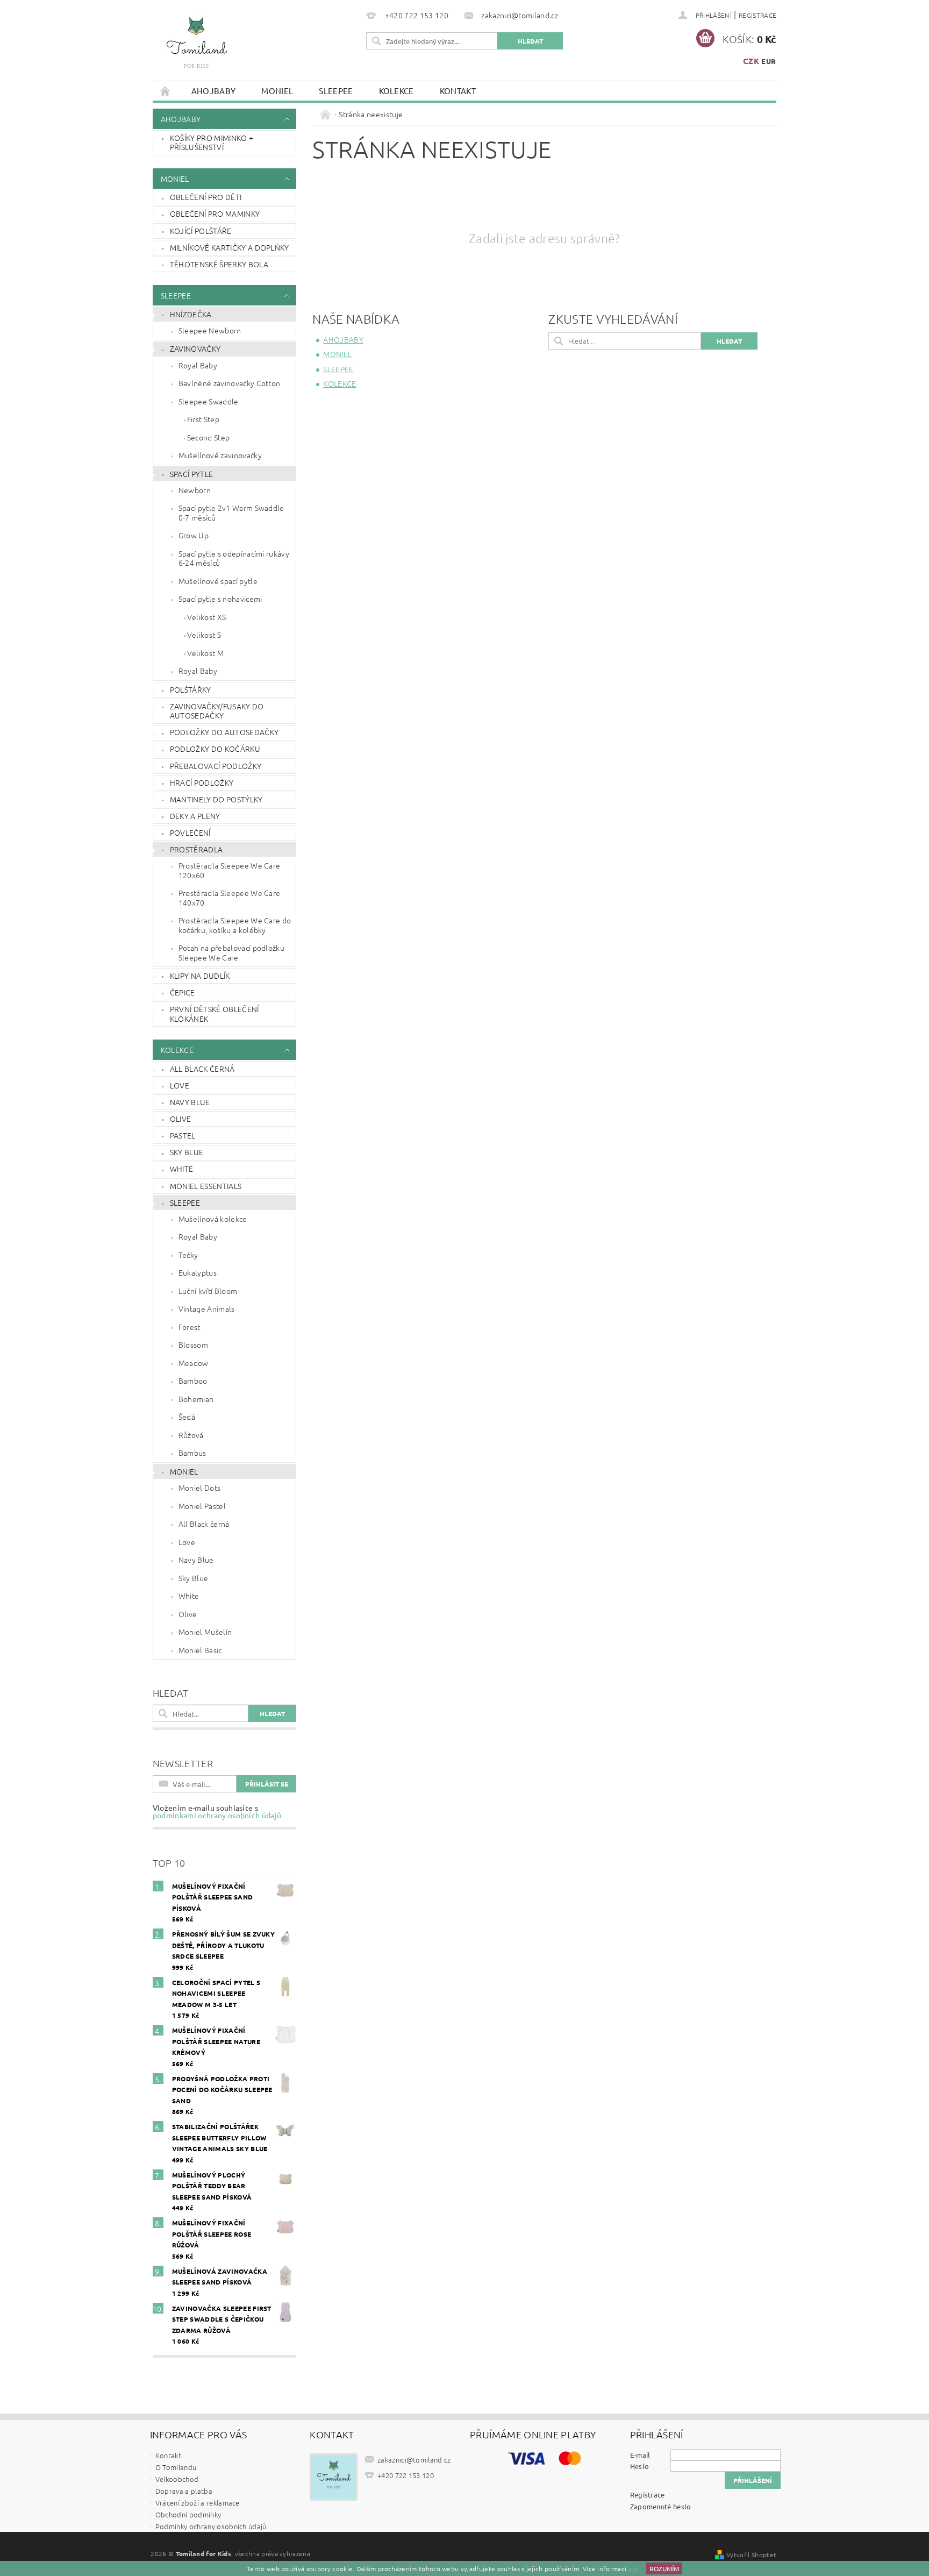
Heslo (640, 2466)
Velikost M (205, 653)
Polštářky (191, 689)
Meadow (194, 1363)
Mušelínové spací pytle (218, 581)
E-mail (640, 2455)
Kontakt (458, 91)
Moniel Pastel (202, 1506)
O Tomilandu (176, 2467)
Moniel (277, 91)
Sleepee (336, 91)
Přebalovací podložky (216, 766)
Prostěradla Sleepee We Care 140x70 (230, 898)
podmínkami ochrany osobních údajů (217, 1815)
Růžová (191, 1435)
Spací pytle (192, 474)
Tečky (188, 1255)
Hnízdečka (191, 314)
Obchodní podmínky (188, 2514)
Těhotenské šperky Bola (219, 264)
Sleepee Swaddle (209, 401)
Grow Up (194, 535)
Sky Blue (187, 1152)
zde (634, 2568)
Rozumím (664, 2568)
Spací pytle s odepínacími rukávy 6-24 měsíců (234, 558)
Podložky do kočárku (215, 749)
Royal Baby (198, 365)
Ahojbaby (214, 91)
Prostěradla (196, 849)
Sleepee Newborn (210, 330)
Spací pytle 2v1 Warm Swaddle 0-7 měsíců (231, 513)
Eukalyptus (198, 1272)
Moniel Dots (200, 1488)
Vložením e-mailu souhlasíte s (217, 1811)
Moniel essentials (206, 1186)
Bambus (192, 1453)
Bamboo (193, 1380)
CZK (751, 61)
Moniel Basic (200, 1650)
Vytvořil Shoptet (751, 2554)
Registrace (758, 15)
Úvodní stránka (166, 91)
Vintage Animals (207, 1308)
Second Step (209, 437)
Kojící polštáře (201, 231)
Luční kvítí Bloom (208, 1291)
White (182, 1169)
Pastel (183, 1135)
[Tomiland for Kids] (196, 47)
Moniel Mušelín (205, 1632)
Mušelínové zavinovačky (220, 455)
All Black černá (202, 1069)
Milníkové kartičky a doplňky (230, 247)
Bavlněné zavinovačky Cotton (230, 383)
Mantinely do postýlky (216, 799)
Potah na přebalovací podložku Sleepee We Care (231, 952)
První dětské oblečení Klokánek (215, 1014)
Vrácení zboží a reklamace (198, 2503)
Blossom (193, 1344)
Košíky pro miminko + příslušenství (212, 143)
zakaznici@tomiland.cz (414, 2460)
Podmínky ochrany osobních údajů (211, 2526)
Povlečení (190, 832)
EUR (769, 61)
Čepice (183, 992)
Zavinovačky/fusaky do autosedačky (217, 711)
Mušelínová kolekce (213, 1219)
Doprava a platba (184, 2491)
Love (180, 1085)
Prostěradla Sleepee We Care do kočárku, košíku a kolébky (235, 925)
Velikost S (204, 635)
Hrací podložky (202, 782)
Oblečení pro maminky (215, 214)
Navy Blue (190, 1102)
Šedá (187, 1417)
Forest (190, 1327)
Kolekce (396, 91)
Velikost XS (207, 617)
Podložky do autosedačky (224, 732)
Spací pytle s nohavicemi (220, 599)
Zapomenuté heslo (661, 2506)
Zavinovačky (195, 348)
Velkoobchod (177, 2479)
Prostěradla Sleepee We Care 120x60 (230, 870)
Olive (181, 1119)
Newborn (195, 490)
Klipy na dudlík (200, 976)
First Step (203, 419)
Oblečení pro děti (206, 197)
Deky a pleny (195, 816)
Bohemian (196, 1399)
